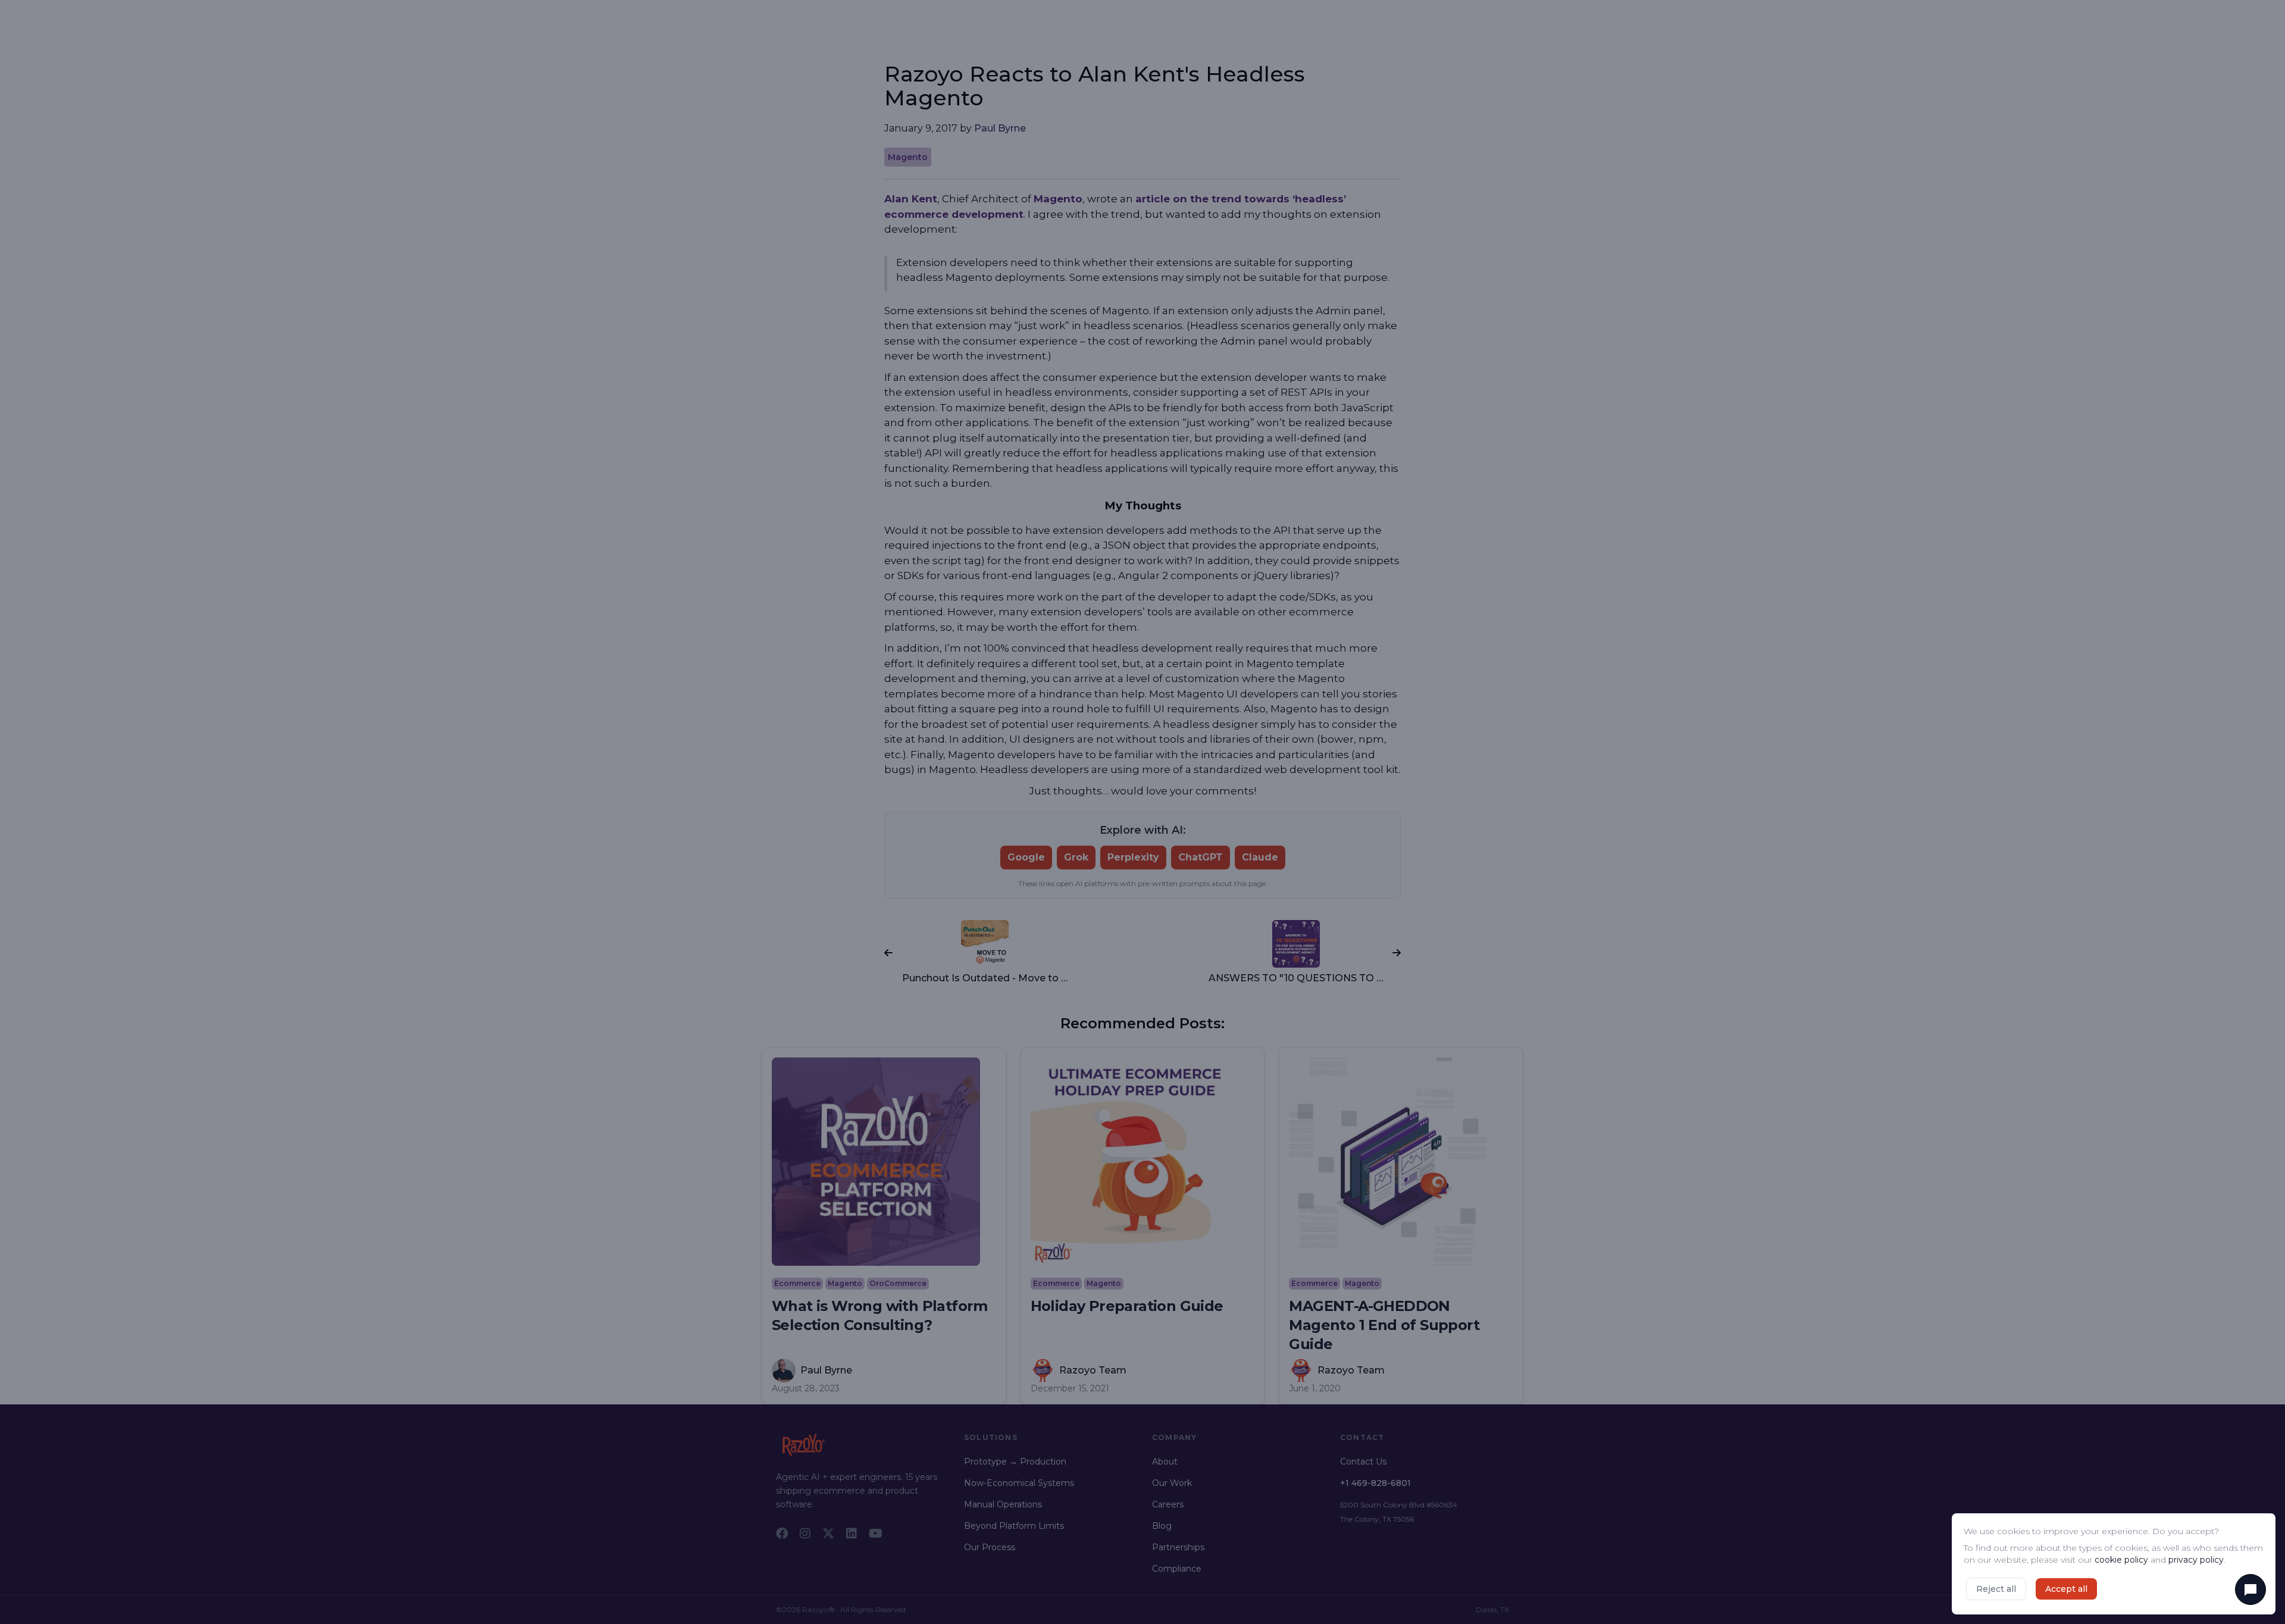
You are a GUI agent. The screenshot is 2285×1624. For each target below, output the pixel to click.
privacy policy (2196, 1560)
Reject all (1996, 1589)
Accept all (2066, 1589)
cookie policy (2121, 1560)
